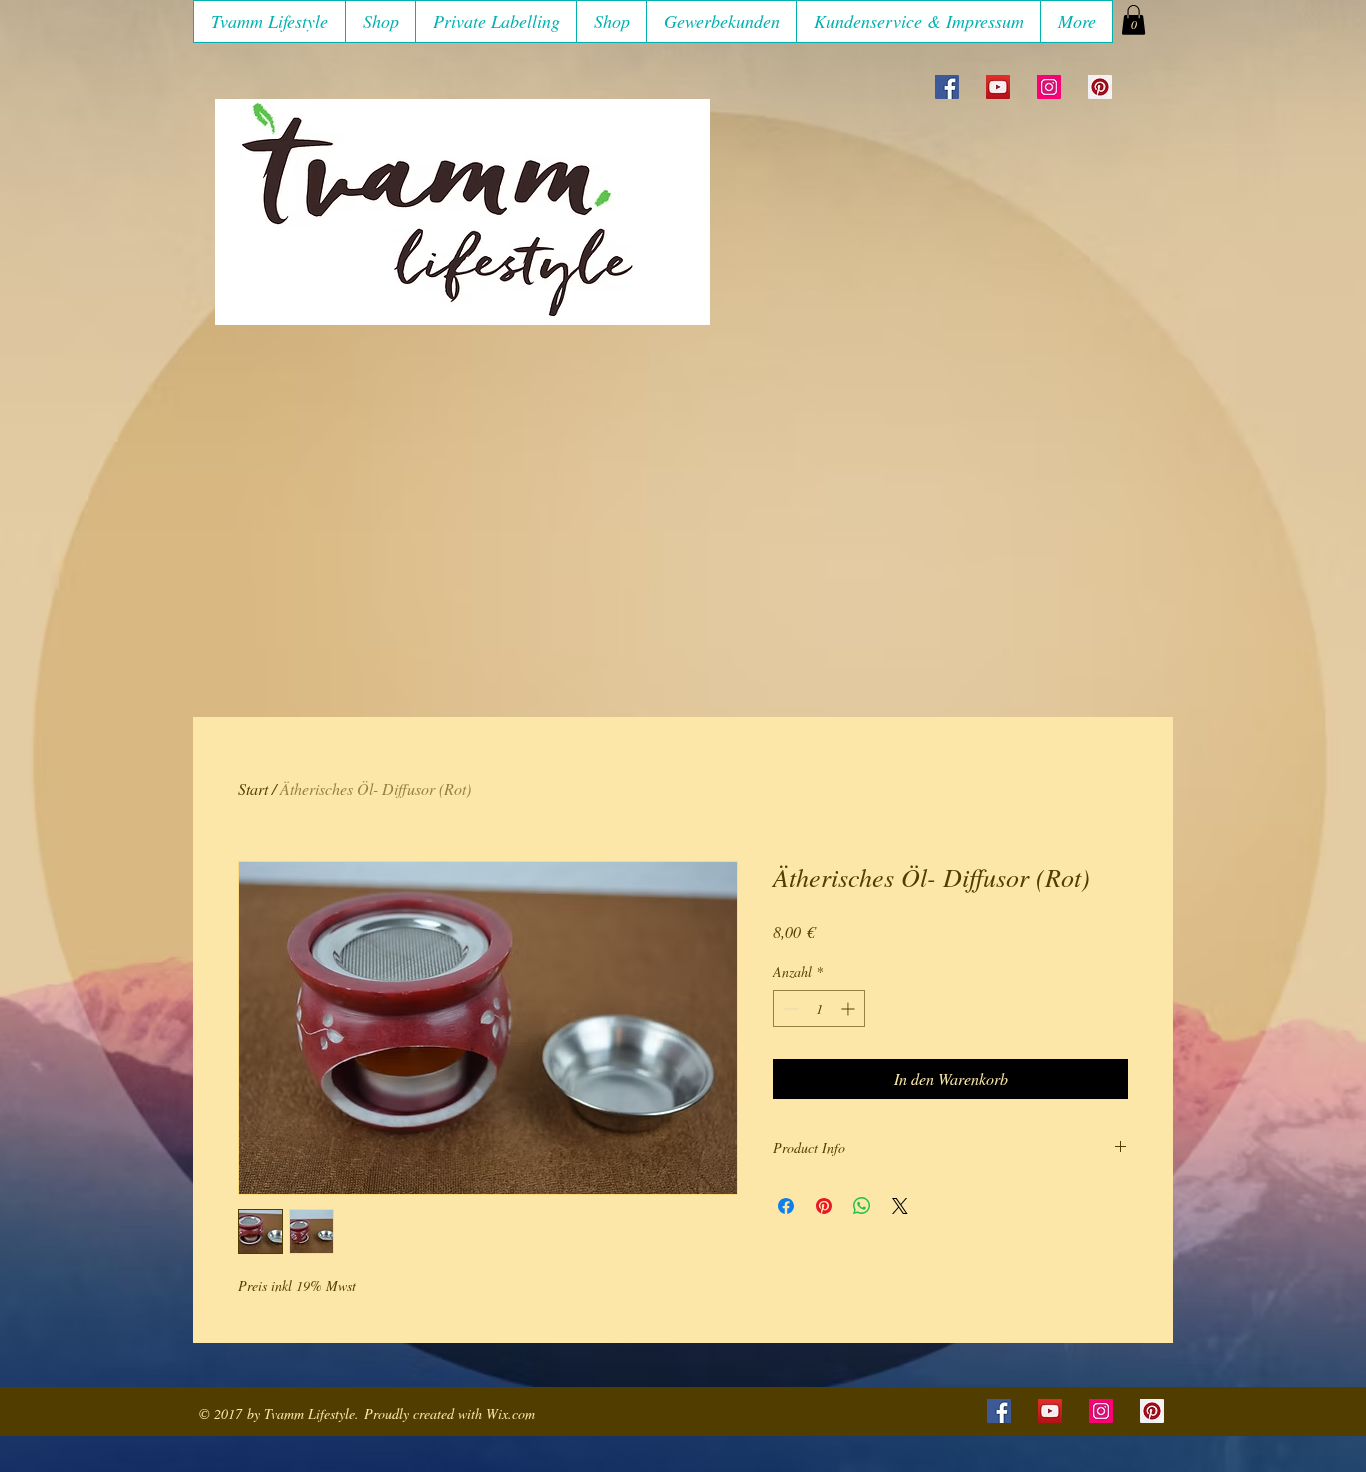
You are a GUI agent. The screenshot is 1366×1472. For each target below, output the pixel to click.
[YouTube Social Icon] (998, 87)
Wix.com (510, 1413)
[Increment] (849, 1008)
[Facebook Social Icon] (947, 87)
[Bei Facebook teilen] (786, 1206)
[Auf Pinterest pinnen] (824, 1206)
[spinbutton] (819, 1008)
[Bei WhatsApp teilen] (862, 1206)
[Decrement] (788, 1008)
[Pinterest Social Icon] (1100, 87)
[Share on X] (900, 1206)
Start (253, 788)
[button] (380, 21)
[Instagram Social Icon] (1049, 87)
